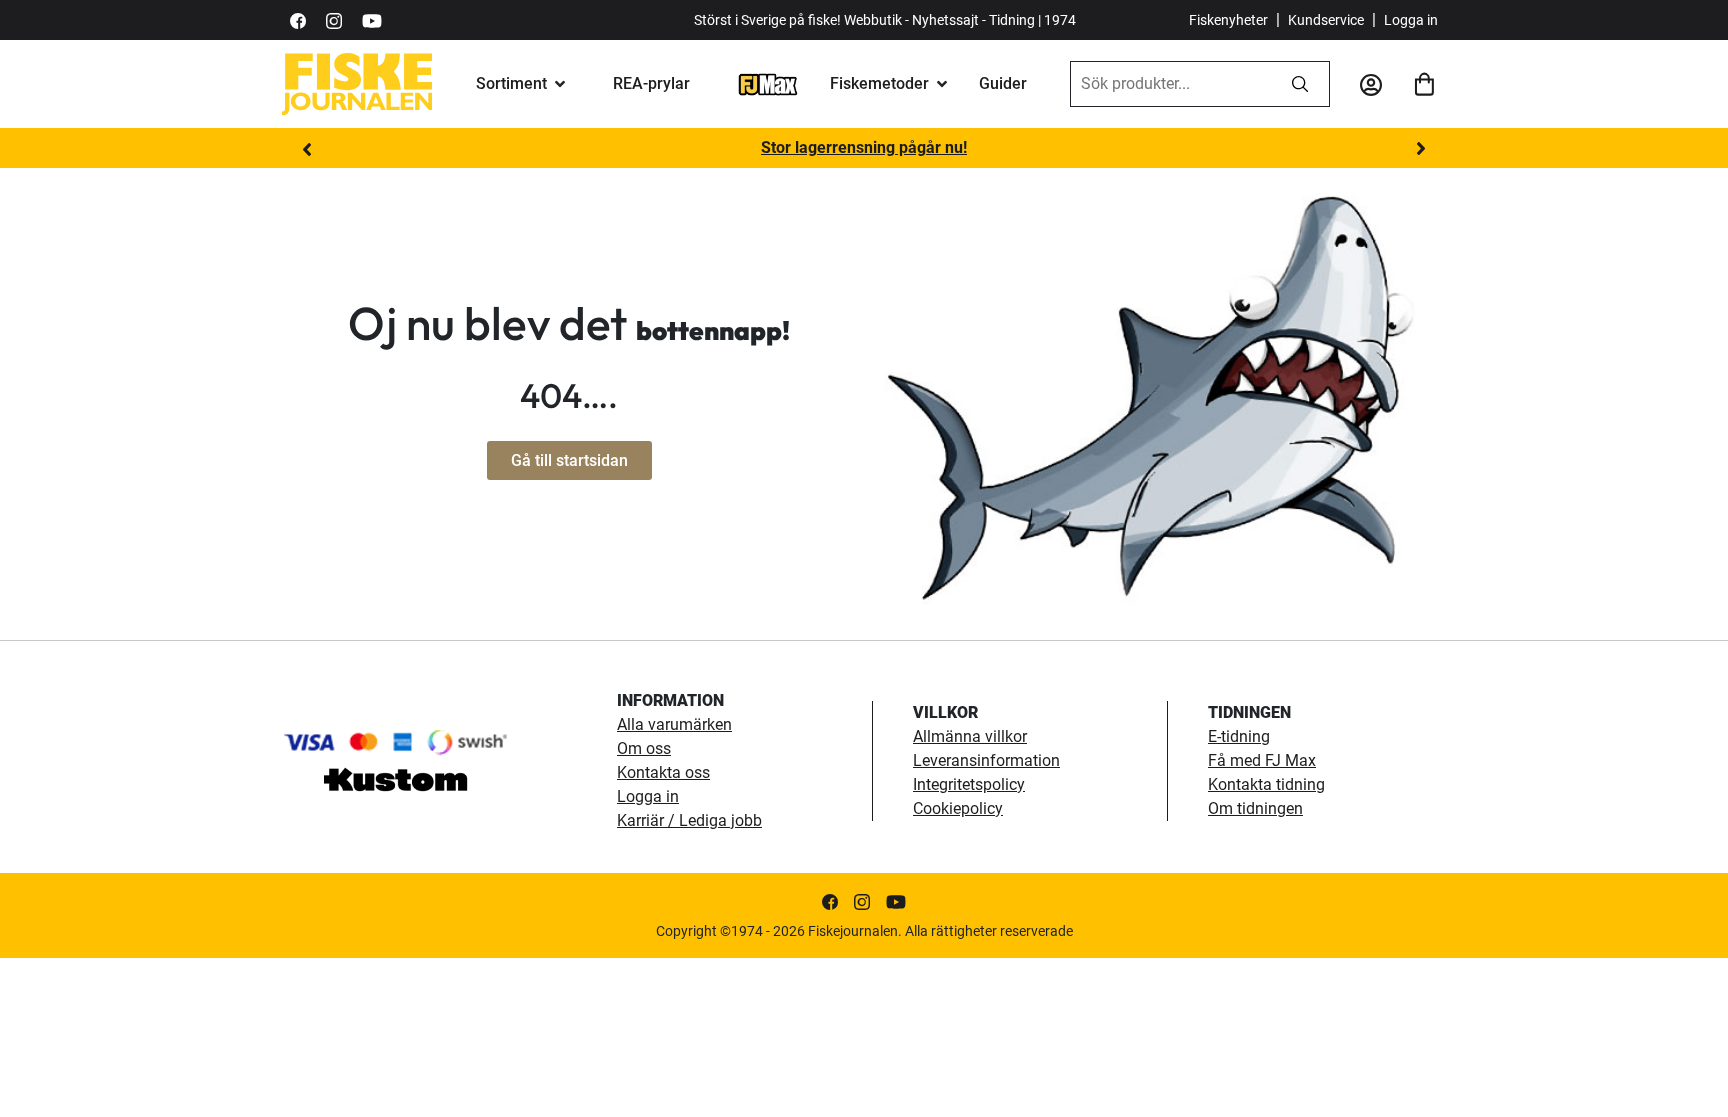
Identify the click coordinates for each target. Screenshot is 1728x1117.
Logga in (1411, 20)
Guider (1003, 83)
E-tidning (1239, 736)
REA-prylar (651, 83)
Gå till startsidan (569, 460)
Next (1421, 149)
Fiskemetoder (879, 83)
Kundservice (1326, 20)
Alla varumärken (674, 724)
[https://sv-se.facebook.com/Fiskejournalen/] (298, 19)
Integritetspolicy (969, 784)
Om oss (644, 748)
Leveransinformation (986, 760)
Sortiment (511, 83)
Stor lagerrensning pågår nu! (864, 147)
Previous (307, 149)
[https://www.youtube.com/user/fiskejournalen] (372, 19)
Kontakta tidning (1266, 784)
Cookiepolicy (958, 808)
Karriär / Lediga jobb (689, 820)
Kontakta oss (663, 772)
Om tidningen (1255, 808)
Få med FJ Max (1262, 760)
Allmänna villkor (970, 736)
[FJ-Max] (768, 83)
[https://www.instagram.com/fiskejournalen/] (334, 19)
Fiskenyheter (1228, 20)
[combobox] (1171, 84)
